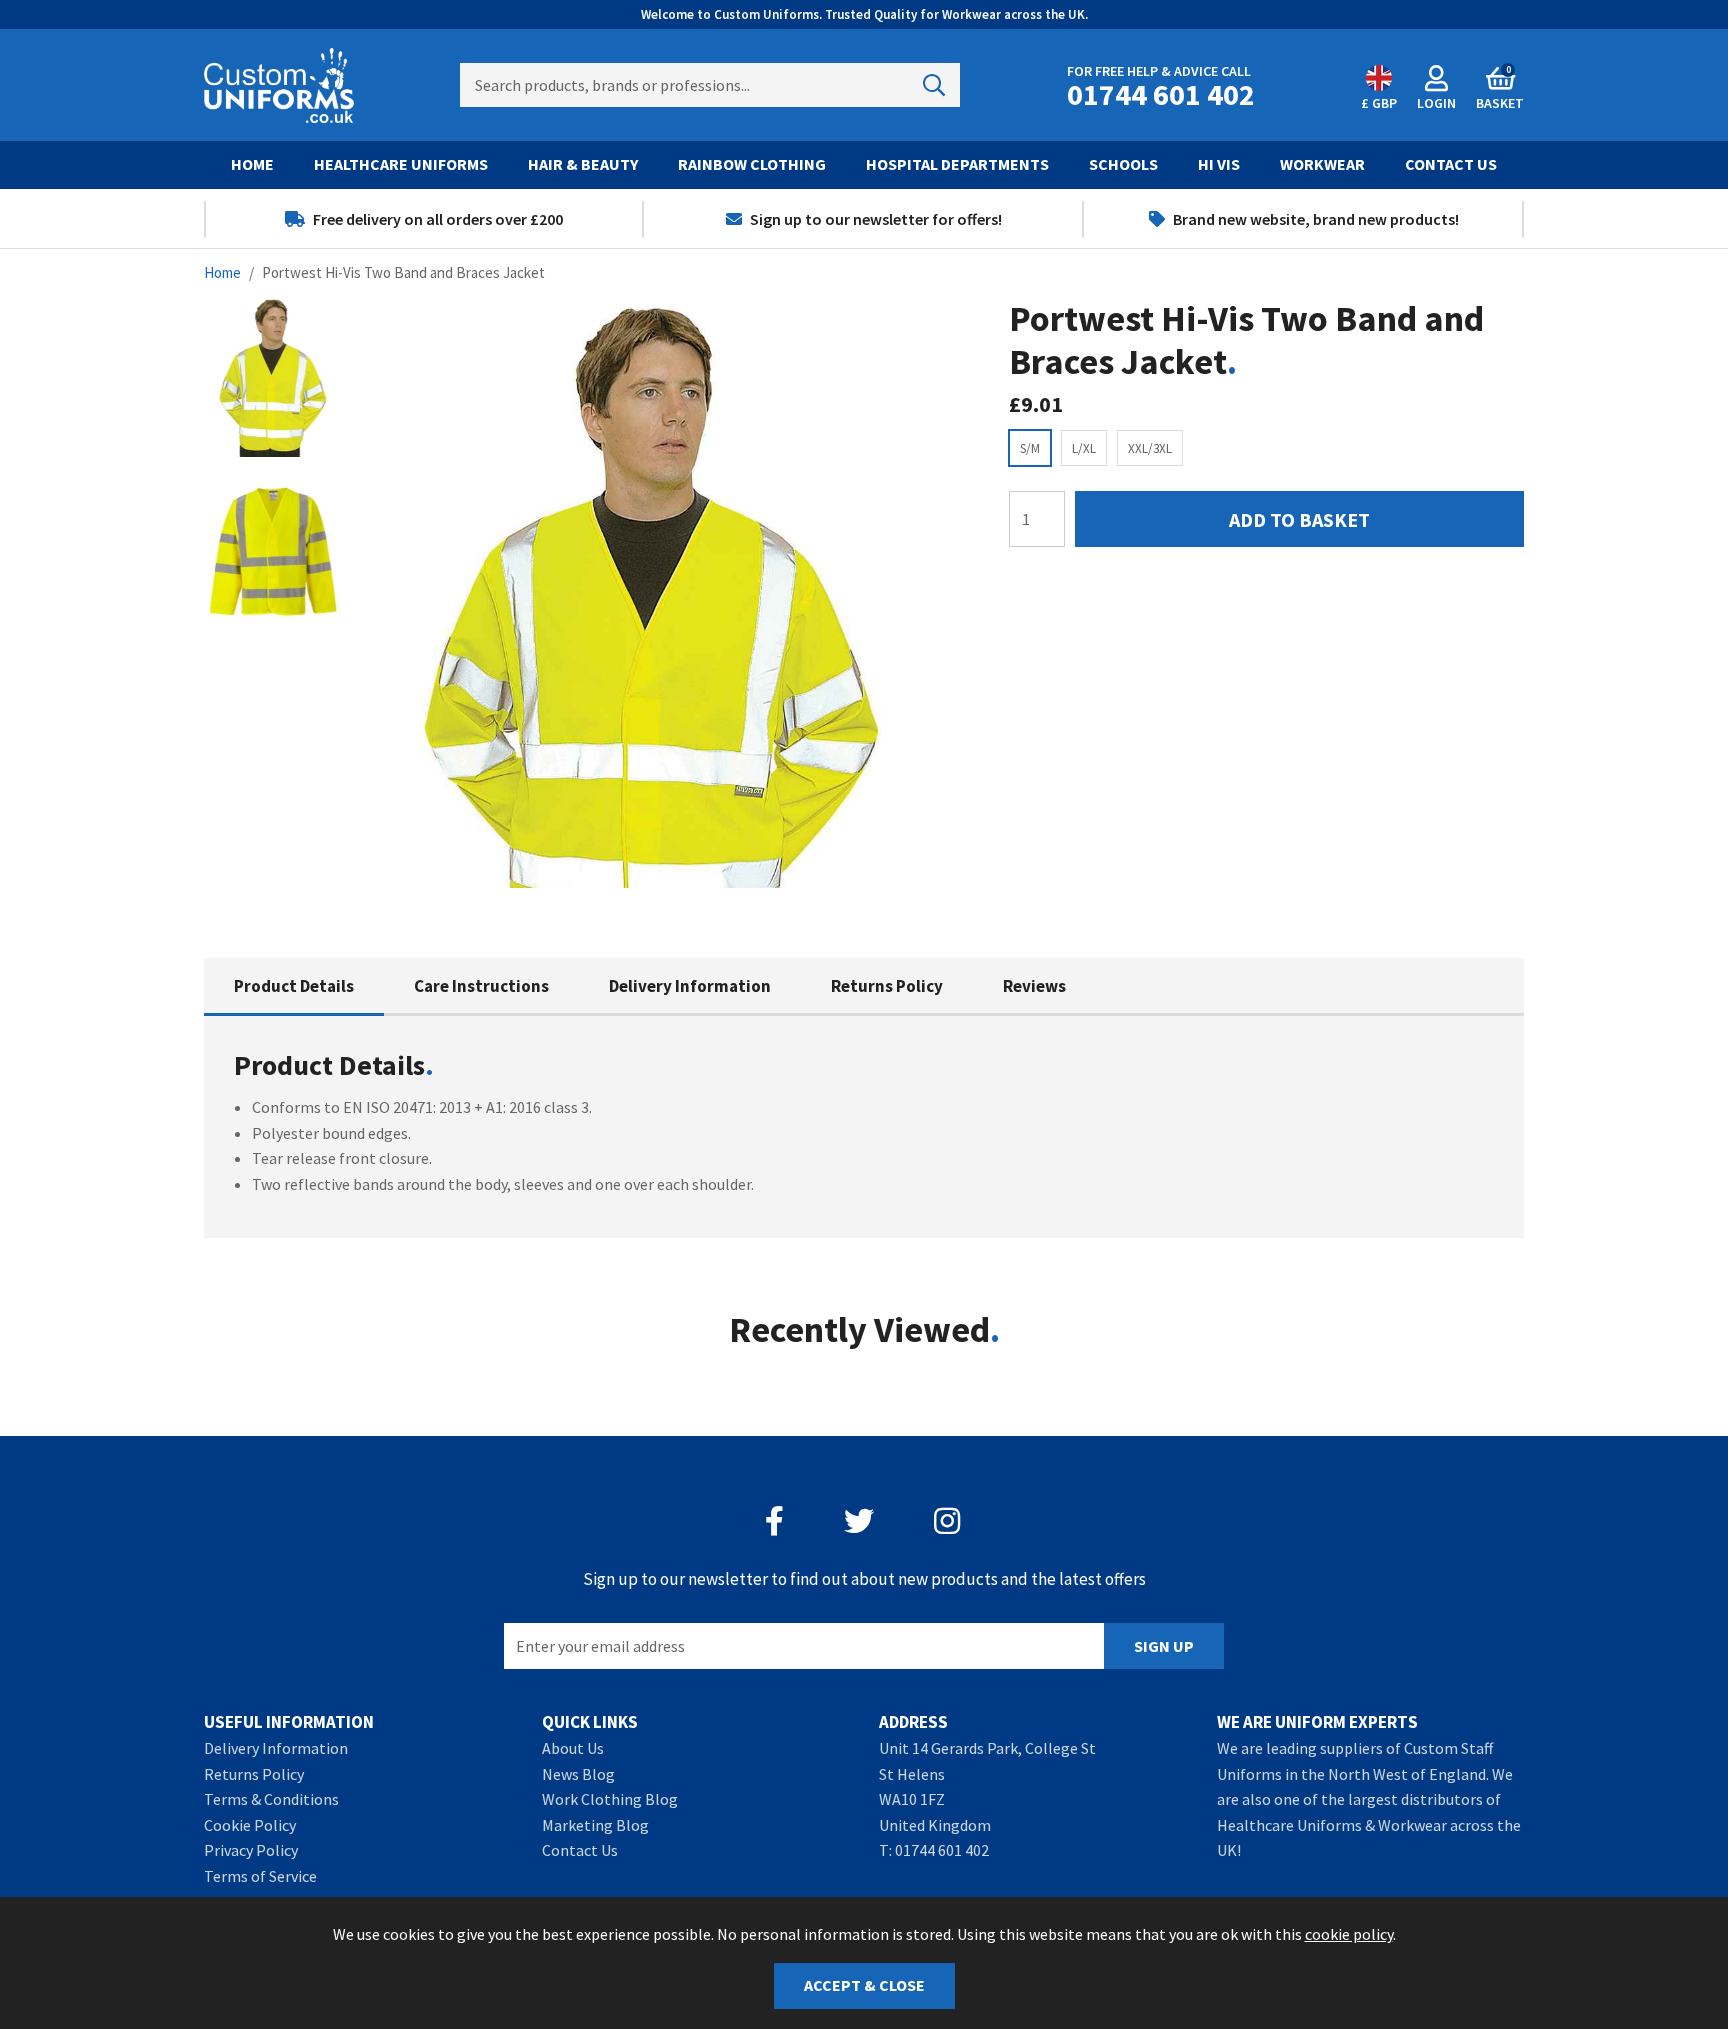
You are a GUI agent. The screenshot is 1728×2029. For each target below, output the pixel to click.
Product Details (294, 986)
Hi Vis (1219, 164)
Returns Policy (887, 986)
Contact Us (1451, 164)
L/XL (1084, 448)
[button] (1500, 85)
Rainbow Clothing (752, 164)
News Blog (578, 1774)
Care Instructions (481, 986)
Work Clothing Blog (610, 1799)
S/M (1030, 448)
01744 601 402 (942, 1850)
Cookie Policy (250, 1825)
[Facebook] (774, 1521)
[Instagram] (949, 1521)
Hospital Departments (957, 164)
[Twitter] (859, 1521)
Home (252, 164)
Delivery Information (690, 986)
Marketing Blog (595, 1825)
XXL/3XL (1150, 448)
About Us (573, 1748)
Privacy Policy (251, 1850)
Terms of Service (260, 1876)
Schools (1123, 164)
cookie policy (1349, 1934)
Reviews (1034, 986)
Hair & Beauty (583, 164)
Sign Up (1164, 1646)
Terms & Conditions (271, 1799)
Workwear (1322, 164)
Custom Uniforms (279, 85)
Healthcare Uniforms (401, 164)
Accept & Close (864, 1985)
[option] (424, 219)
